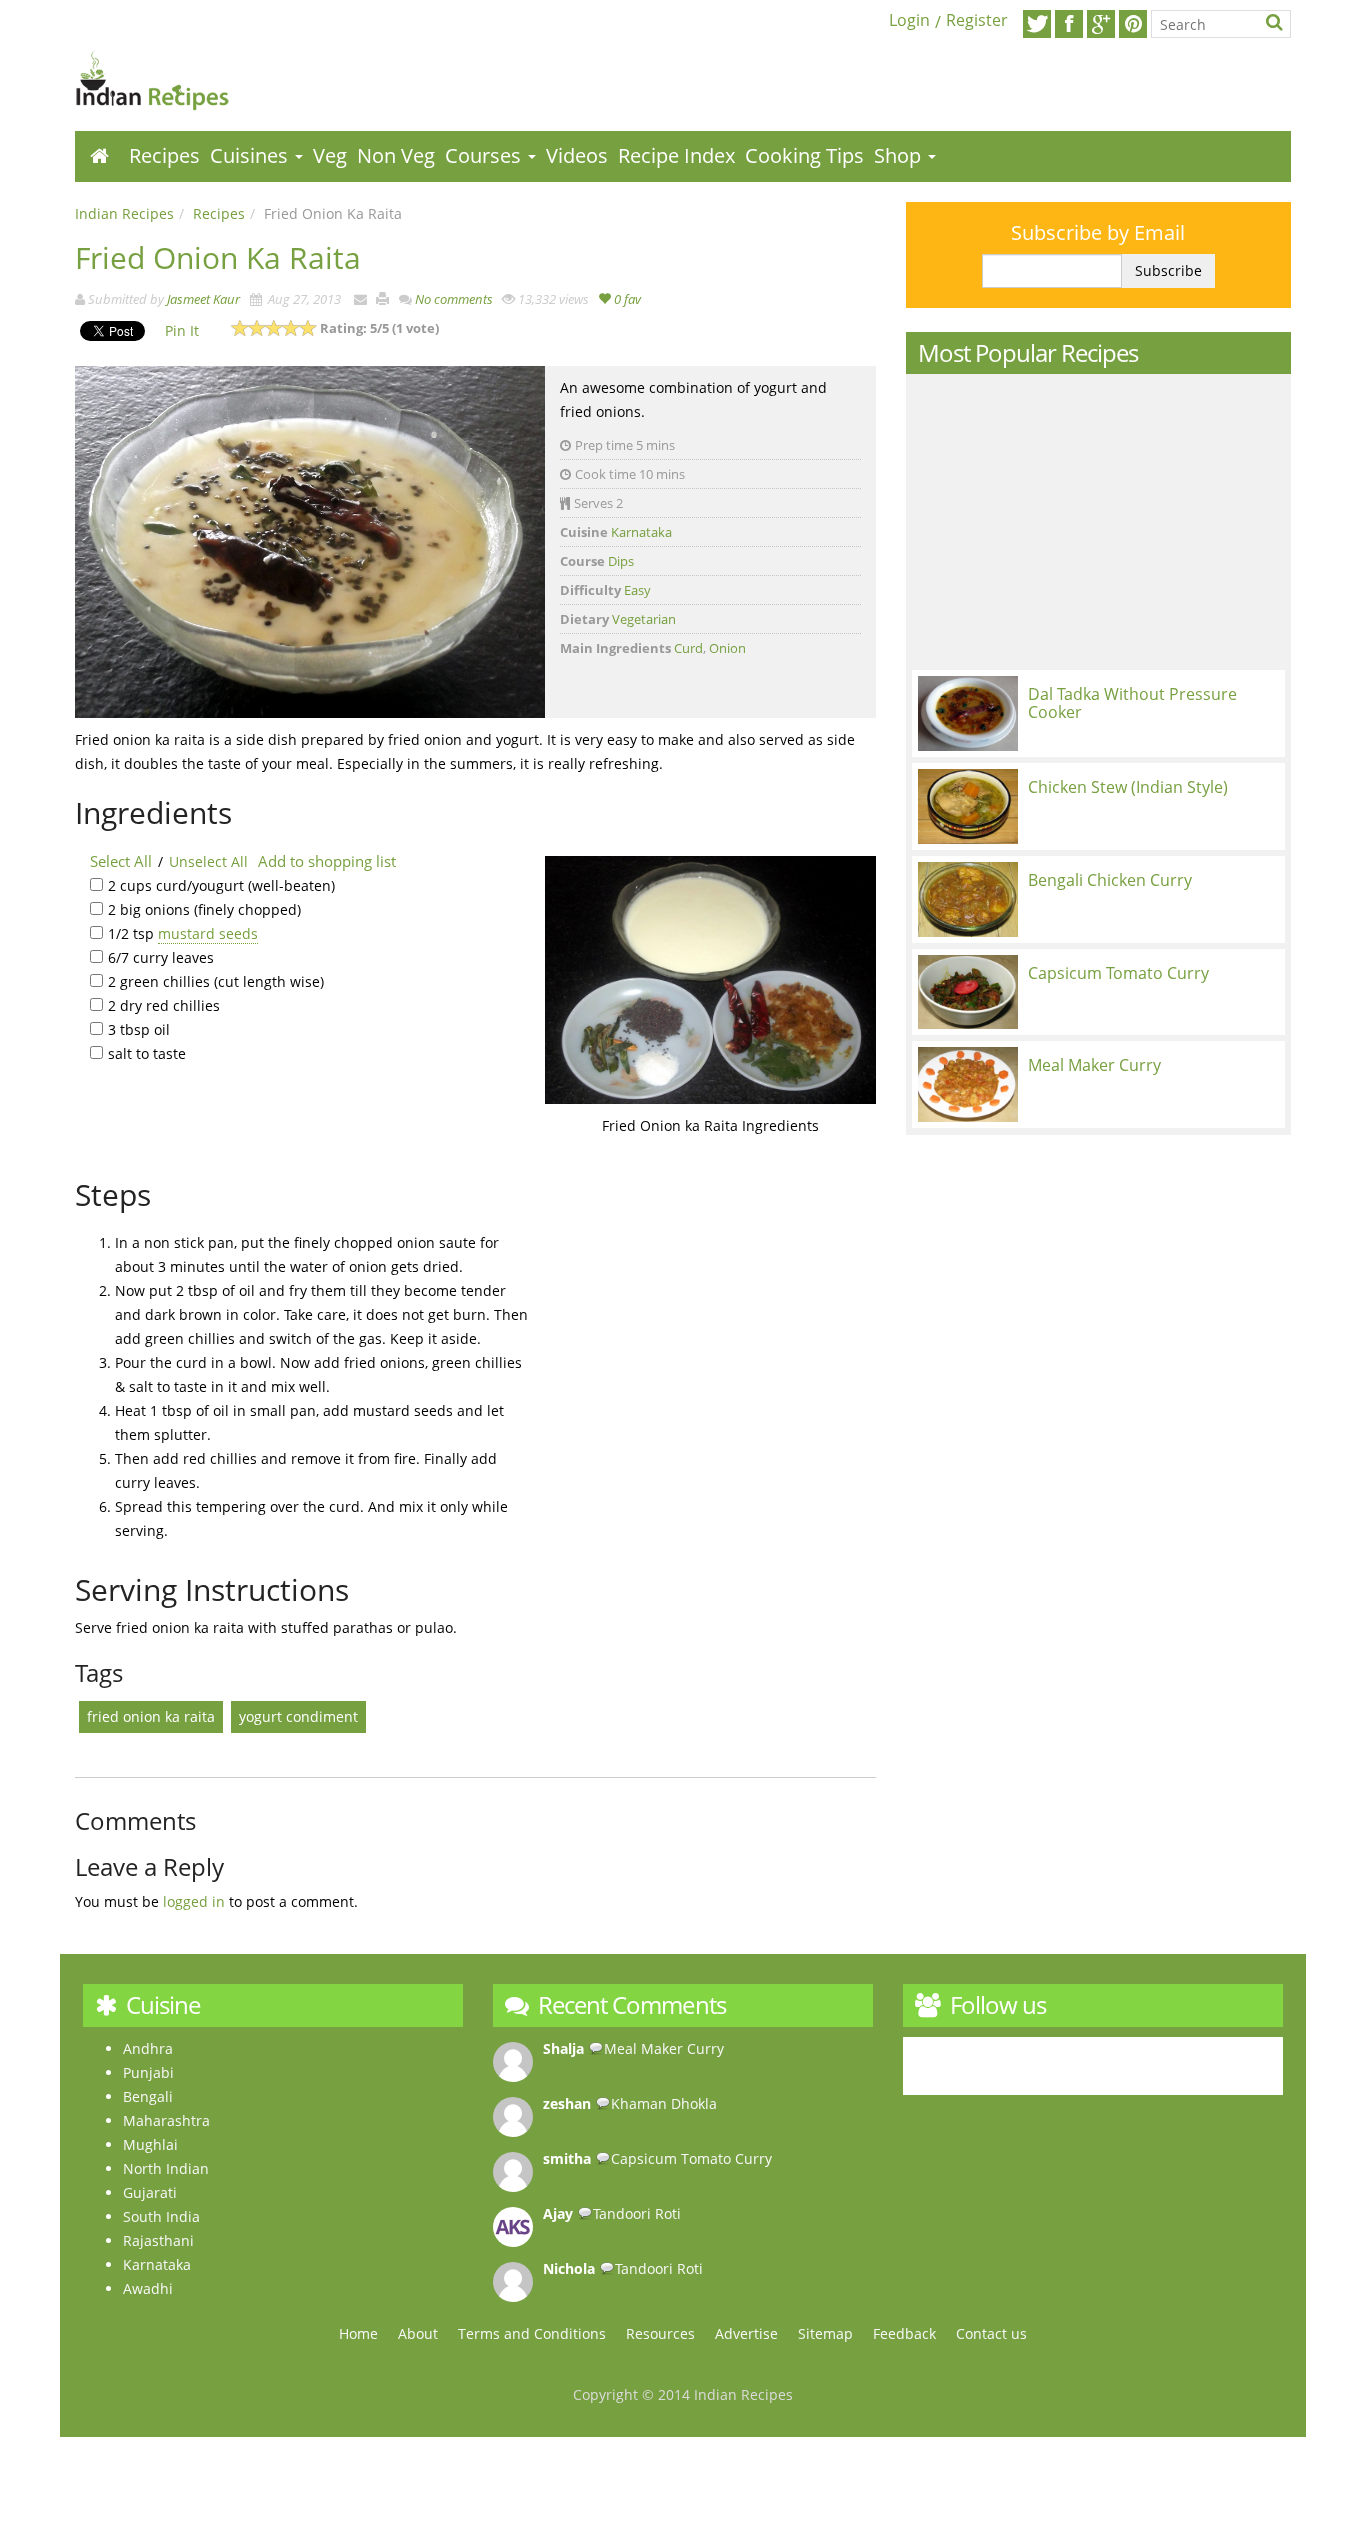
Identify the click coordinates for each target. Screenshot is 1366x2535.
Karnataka (641, 532)
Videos (577, 155)
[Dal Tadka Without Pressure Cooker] (968, 711)
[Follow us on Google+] (1103, 25)
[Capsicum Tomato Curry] (968, 990)
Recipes (164, 155)
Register (977, 20)
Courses (485, 155)
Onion (727, 648)
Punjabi (148, 2072)
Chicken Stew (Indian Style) (1128, 787)
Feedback (904, 2333)
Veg (330, 155)
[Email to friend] (357, 299)
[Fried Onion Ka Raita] (310, 542)
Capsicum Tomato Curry (1118, 973)
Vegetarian (644, 619)
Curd (688, 648)
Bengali (148, 2096)
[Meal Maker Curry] (968, 1083)
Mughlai (150, 2144)
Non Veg (396, 155)
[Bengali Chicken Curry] (968, 897)
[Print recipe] (382, 299)
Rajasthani (158, 2240)
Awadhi (148, 2288)
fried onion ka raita (151, 1716)
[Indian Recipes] (152, 78)
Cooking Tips (804, 155)
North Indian (166, 2168)
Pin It (182, 330)
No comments (454, 299)
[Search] (1274, 22)
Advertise (746, 2333)
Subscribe (1168, 270)
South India (161, 2216)
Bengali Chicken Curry (1110, 880)
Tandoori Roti (637, 2213)
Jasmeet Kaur (203, 299)
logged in (194, 1901)
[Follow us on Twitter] (1039, 25)
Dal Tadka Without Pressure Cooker (1132, 703)
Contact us (991, 2333)
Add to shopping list (327, 861)
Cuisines (251, 155)
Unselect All (208, 861)
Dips (621, 561)
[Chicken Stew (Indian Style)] (968, 804)
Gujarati (150, 2192)
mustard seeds (208, 933)
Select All (121, 861)
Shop (900, 155)
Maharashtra (166, 2120)
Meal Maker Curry (1094, 1065)
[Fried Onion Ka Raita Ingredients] (710, 978)
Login (909, 20)
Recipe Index (676, 155)
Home (358, 2333)
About (418, 2333)
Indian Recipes (124, 213)
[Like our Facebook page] (1071, 25)
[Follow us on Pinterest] (1135, 25)
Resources (660, 2333)
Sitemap (825, 2333)
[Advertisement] (704, 1361)
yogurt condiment (298, 1716)
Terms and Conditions (532, 2333)
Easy (637, 590)
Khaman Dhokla (664, 2103)
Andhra (148, 2048)
